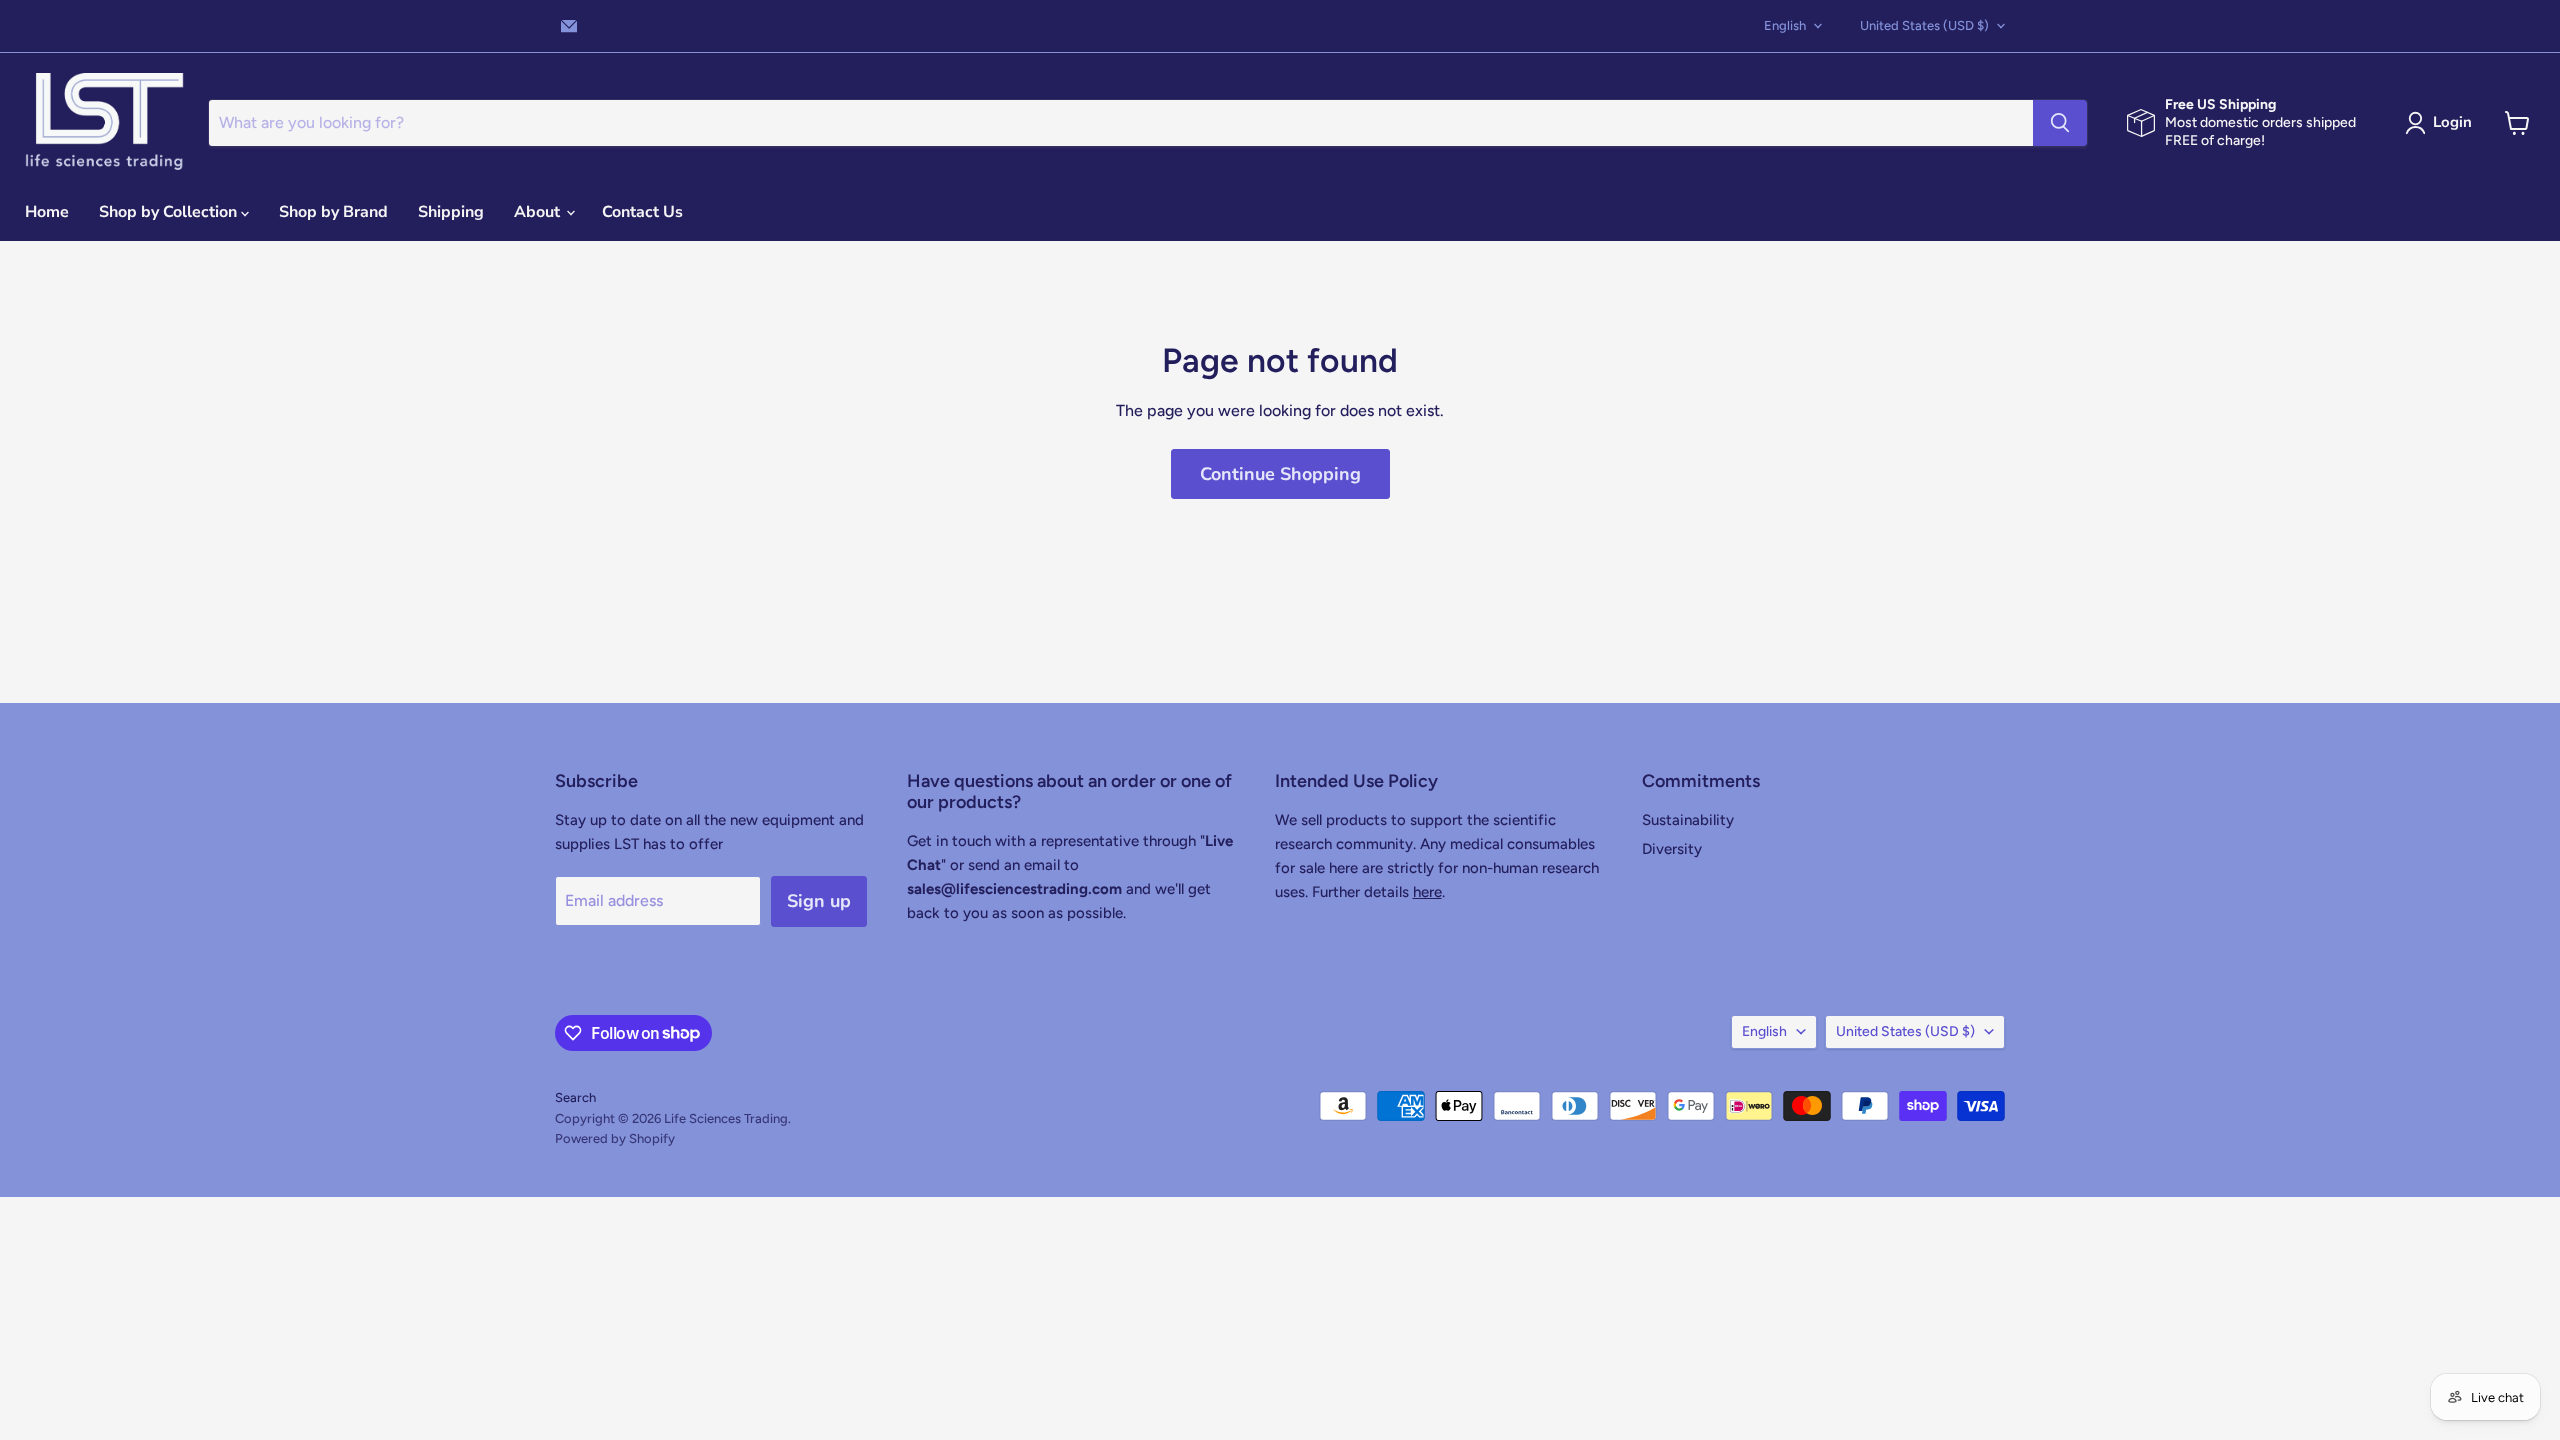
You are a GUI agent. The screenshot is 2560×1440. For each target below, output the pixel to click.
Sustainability (1688, 820)
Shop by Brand (333, 212)
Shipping (451, 212)
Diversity (1672, 849)
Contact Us (642, 212)
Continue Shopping (1280, 474)
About (539, 212)
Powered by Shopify (615, 1138)
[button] (2442, 123)
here (1427, 892)
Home (47, 212)
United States (1924, 25)
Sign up (819, 901)
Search (575, 1097)
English (1785, 25)
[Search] (2060, 123)
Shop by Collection (170, 212)
